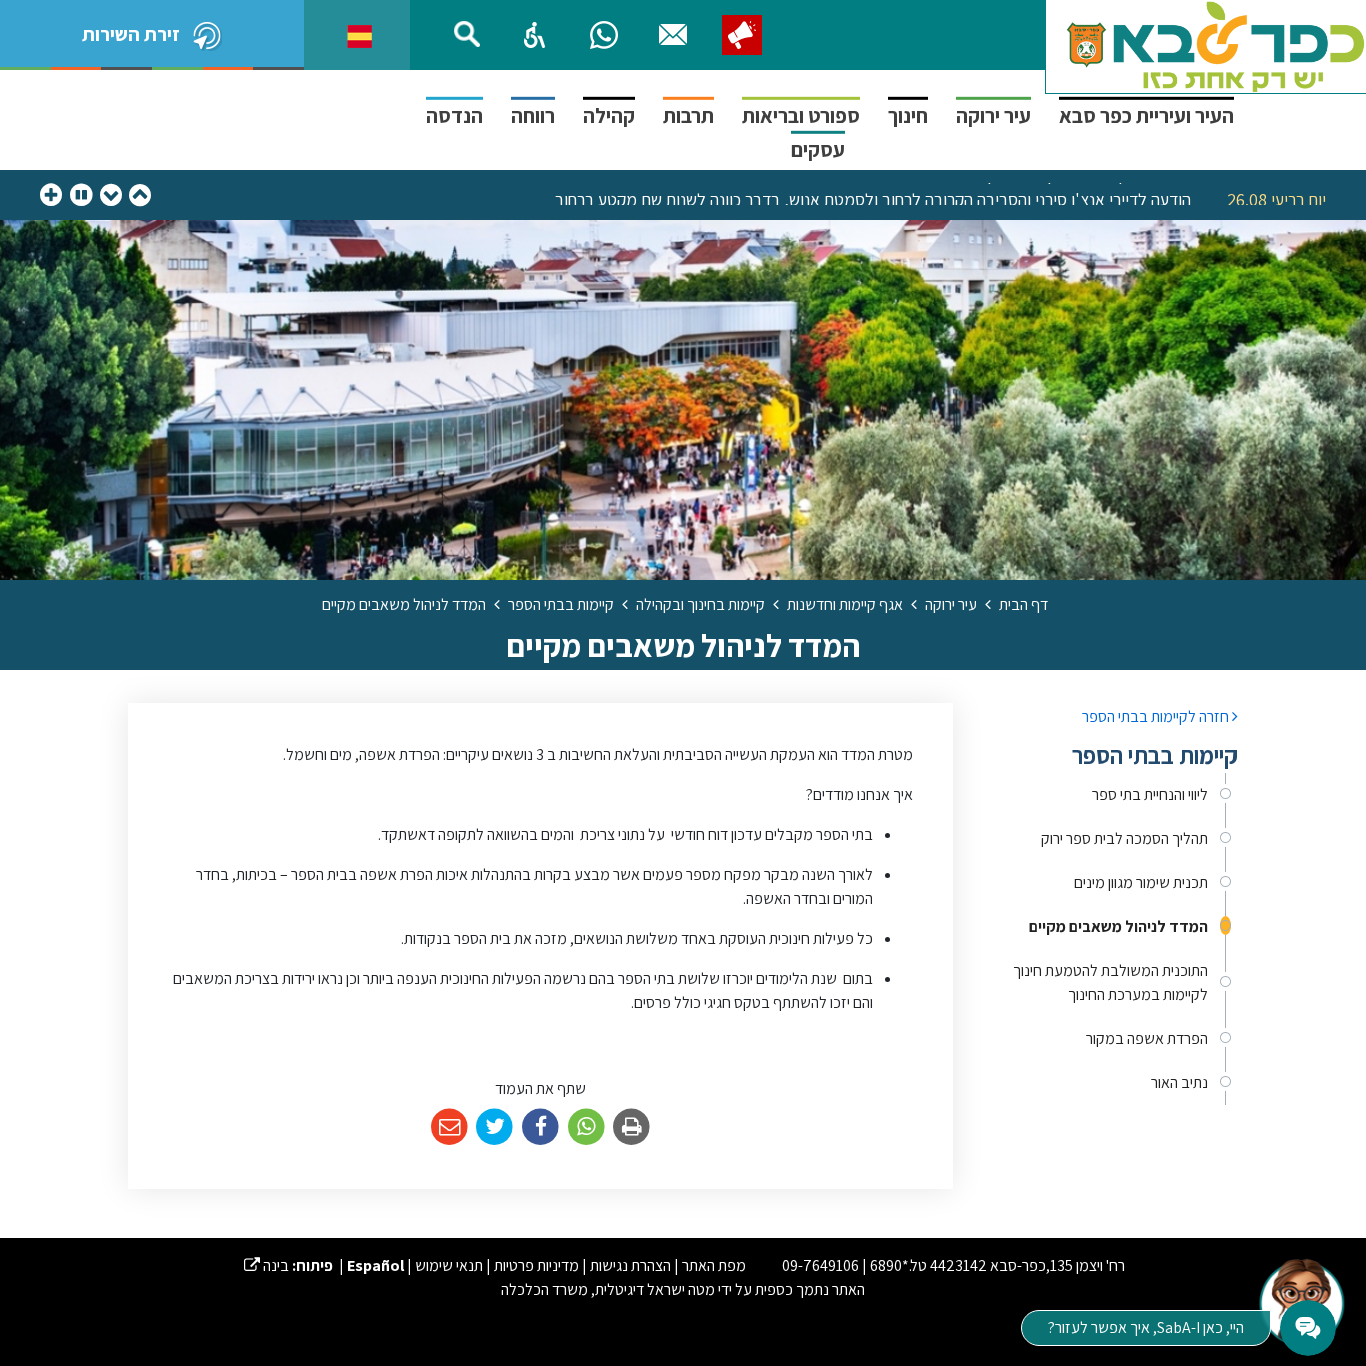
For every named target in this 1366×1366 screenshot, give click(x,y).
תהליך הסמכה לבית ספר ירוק (1124, 838)
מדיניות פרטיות (536, 1265)
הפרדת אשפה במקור (1147, 1038)
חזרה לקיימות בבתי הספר (1157, 716)
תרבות (688, 115)
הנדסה (454, 115)
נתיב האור (1179, 1082)
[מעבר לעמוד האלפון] (673, 35)
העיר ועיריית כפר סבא (1146, 115)
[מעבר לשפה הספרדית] (359, 34)
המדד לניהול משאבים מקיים (1118, 926)
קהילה (609, 115)
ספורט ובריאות (801, 115)
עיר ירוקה (993, 115)
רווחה (533, 115)
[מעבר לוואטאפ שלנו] (604, 35)
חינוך (908, 115)
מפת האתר (714, 1265)
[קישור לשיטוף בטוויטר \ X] (495, 1127)
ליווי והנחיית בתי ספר (1150, 794)
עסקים (818, 149)
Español (375, 1265)
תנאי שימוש (449, 1265)
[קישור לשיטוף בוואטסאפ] (586, 1127)
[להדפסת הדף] (631, 1127)
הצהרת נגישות (630, 1265)
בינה (266, 1265)
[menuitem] (1110, 795)
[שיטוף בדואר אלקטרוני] (449, 1127)
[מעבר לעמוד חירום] (742, 35)
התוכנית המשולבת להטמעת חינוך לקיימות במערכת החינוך (1110, 982)
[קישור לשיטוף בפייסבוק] (540, 1127)
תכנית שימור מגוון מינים (1141, 882)
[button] (535, 35)
